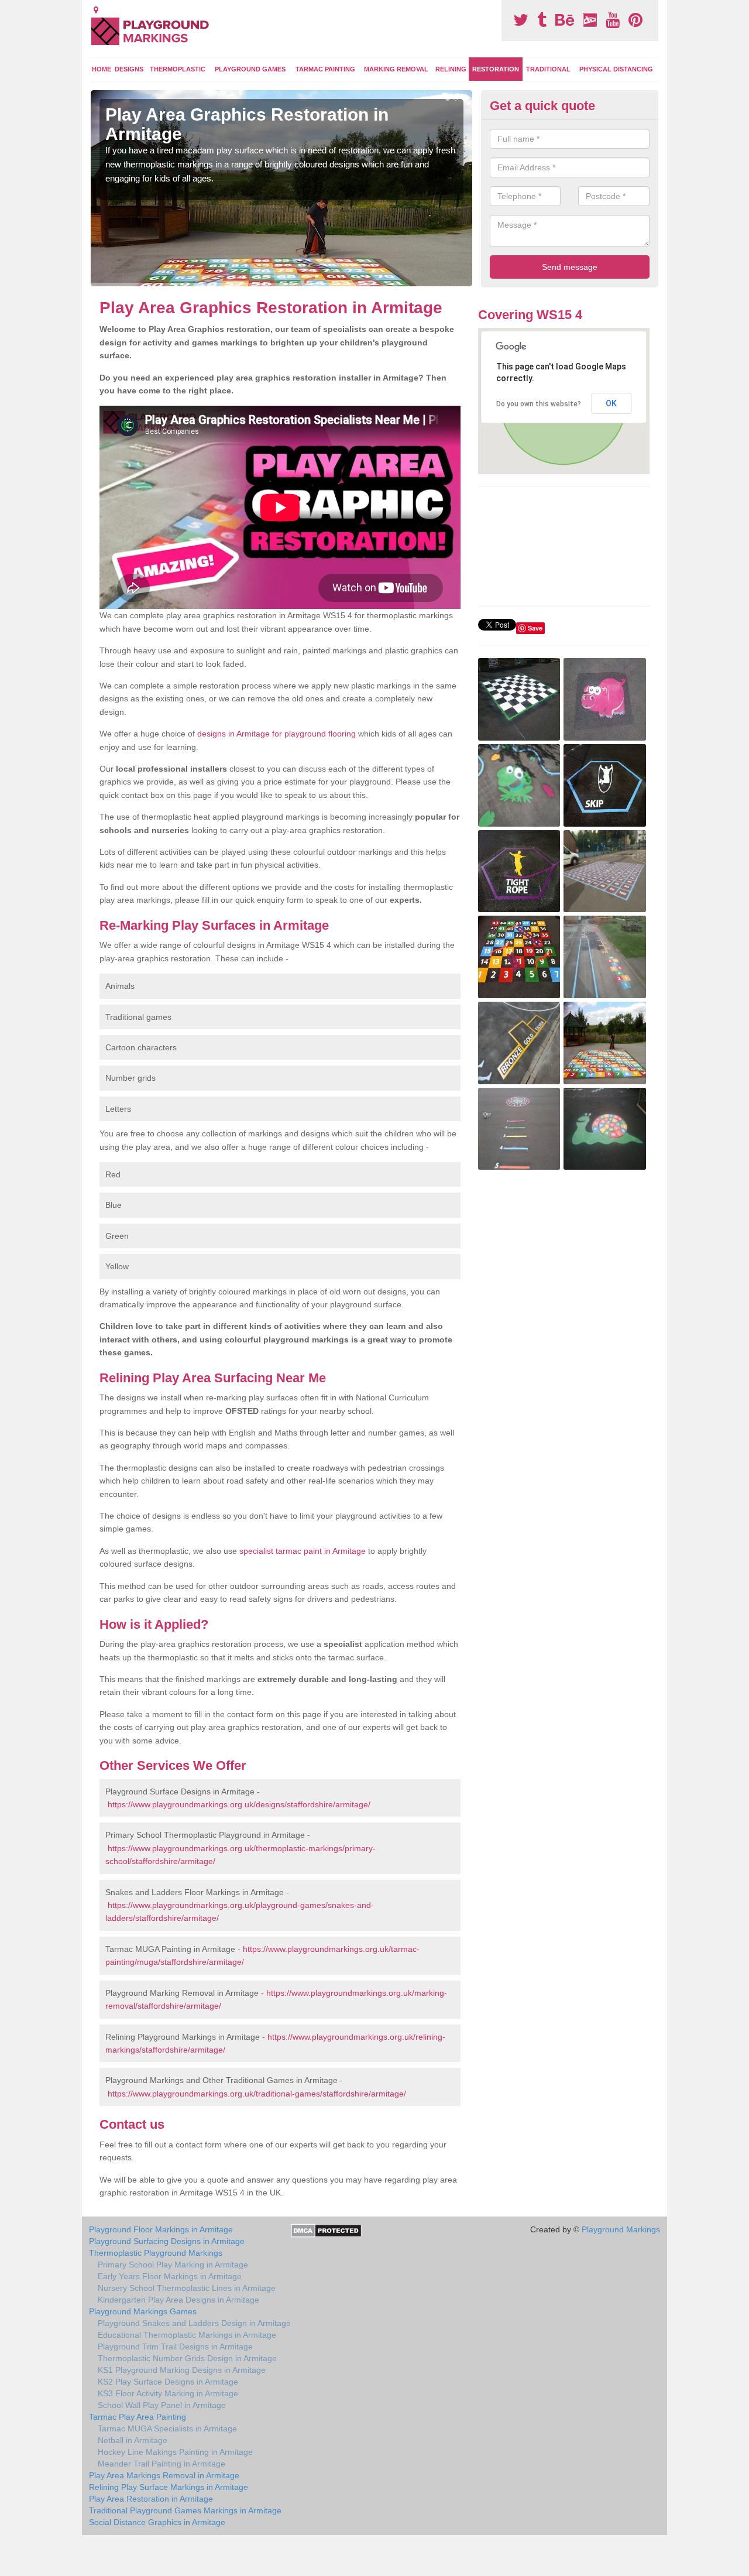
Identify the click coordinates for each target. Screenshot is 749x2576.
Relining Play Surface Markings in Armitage (169, 2487)
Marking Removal (396, 69)
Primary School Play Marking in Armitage (173, 2265)
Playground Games (250, 69)
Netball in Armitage (133, 2440)
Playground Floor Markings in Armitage (161, 2229)
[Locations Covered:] (96, 10)
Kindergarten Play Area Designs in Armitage (178, 2300)
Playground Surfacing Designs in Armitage (167, 2241)
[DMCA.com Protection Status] (326, 2230)
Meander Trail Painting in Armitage (162, 2464)
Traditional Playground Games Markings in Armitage (185, 2510)
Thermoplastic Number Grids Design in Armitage (187, 2358)
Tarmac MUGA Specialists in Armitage (167, 2428)
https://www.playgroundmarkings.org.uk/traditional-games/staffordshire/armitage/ (257, 2094)
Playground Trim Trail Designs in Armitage (175, 2347)
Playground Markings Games (143, 2311)
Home (102, 69)
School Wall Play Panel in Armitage (162, 2405)
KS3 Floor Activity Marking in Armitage (168, 2393)
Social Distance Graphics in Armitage (157, 2522)
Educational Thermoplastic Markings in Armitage (187, 2335)
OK (611, 403)
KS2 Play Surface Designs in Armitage (168, 2382)
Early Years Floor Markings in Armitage (170, 2276)
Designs (129, 69)
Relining (451, 69)
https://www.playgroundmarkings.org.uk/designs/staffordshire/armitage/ (239, 1804)
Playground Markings (621, 2229)
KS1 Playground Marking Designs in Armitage (182, 2370)
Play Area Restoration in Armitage (151, 2499)
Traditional (548, 69)
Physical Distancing (616, 69)
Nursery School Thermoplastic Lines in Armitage (187, 2288)
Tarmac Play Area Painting (138, 2417)
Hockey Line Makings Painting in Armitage (175, 2452)
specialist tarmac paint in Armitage (303, 1551)
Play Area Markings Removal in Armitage (164, 2475)
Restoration (496, 69)
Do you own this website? (539, 404)
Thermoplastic (178, 69)
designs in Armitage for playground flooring (276, 734)
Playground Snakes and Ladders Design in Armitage (194, 2323)
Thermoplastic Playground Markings (156, 2253)
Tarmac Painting (325, 69)
